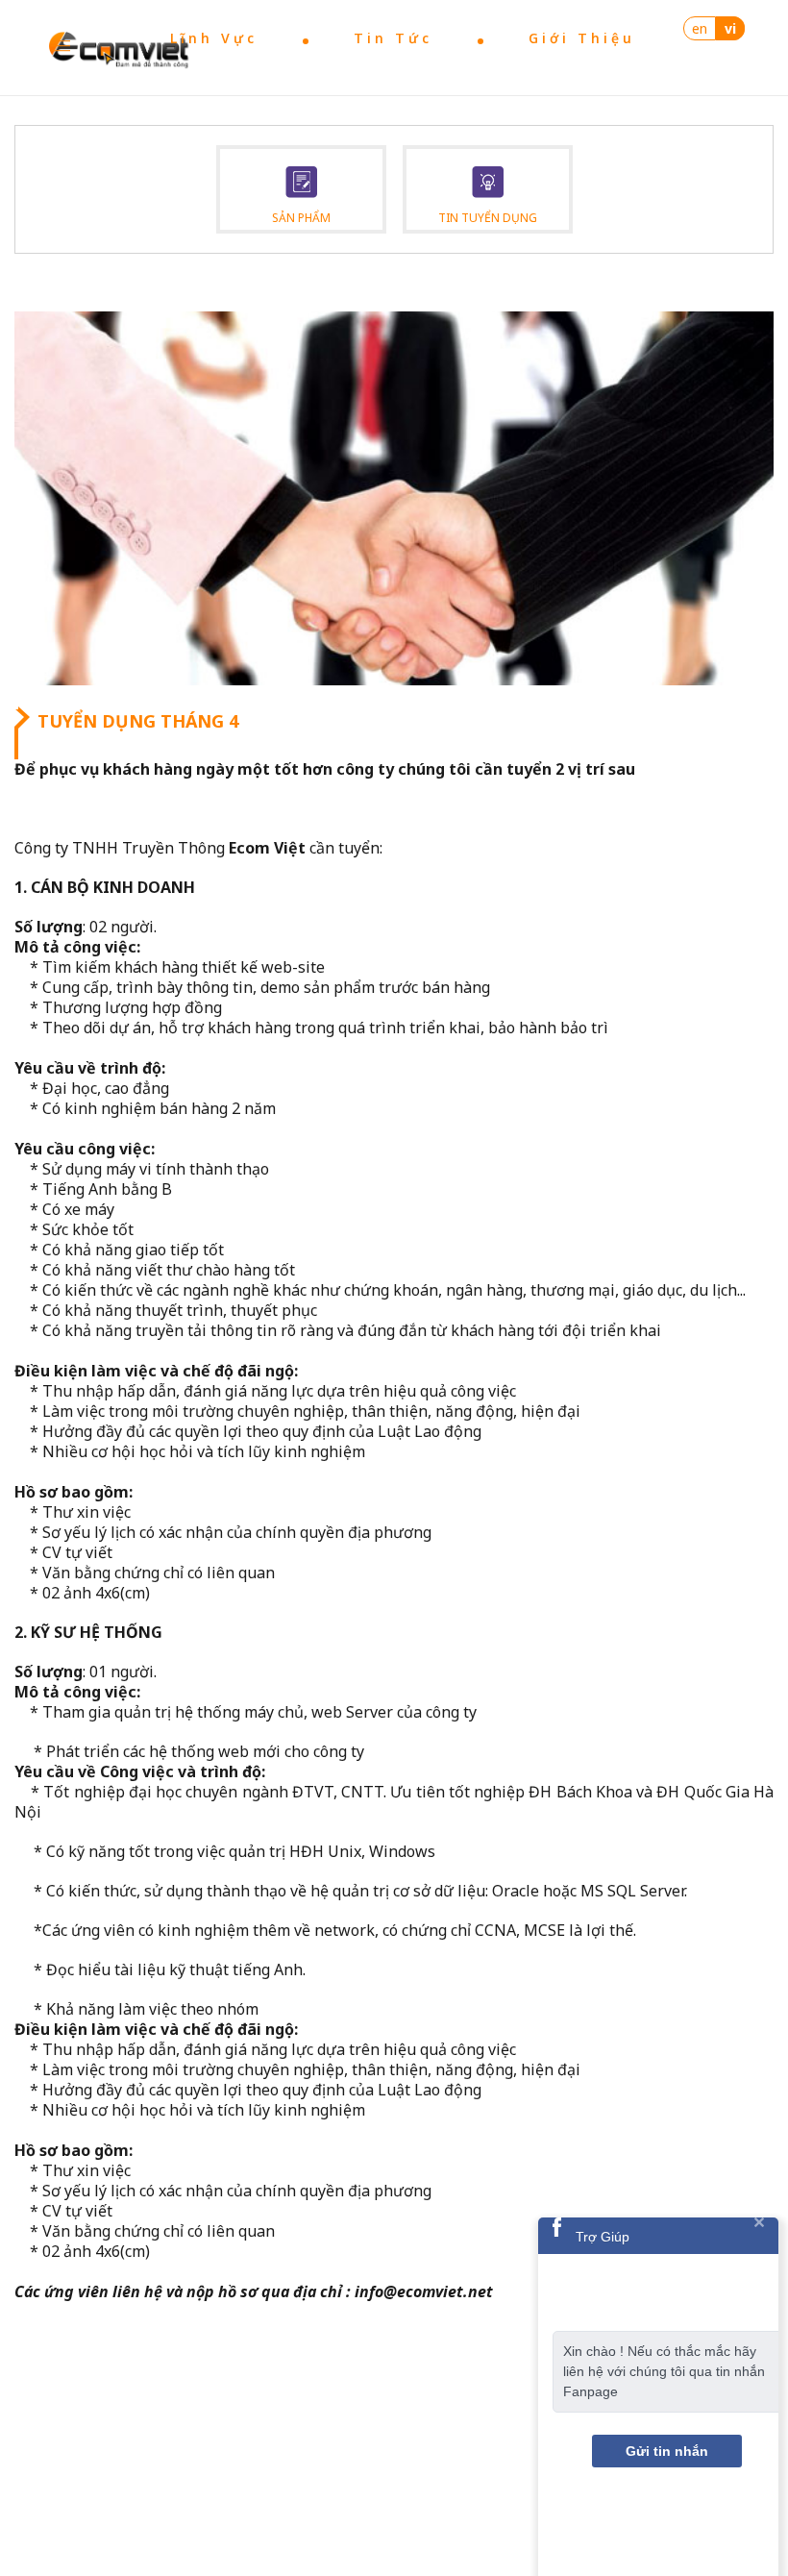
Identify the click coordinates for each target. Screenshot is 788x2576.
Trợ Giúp (603, 2237)
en (700, 28)
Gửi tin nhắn (667, 2451)
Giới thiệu (582, 38)
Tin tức (393, 38)
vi (730, 28)
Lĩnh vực (214, 38)
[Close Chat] (759, 2221)
